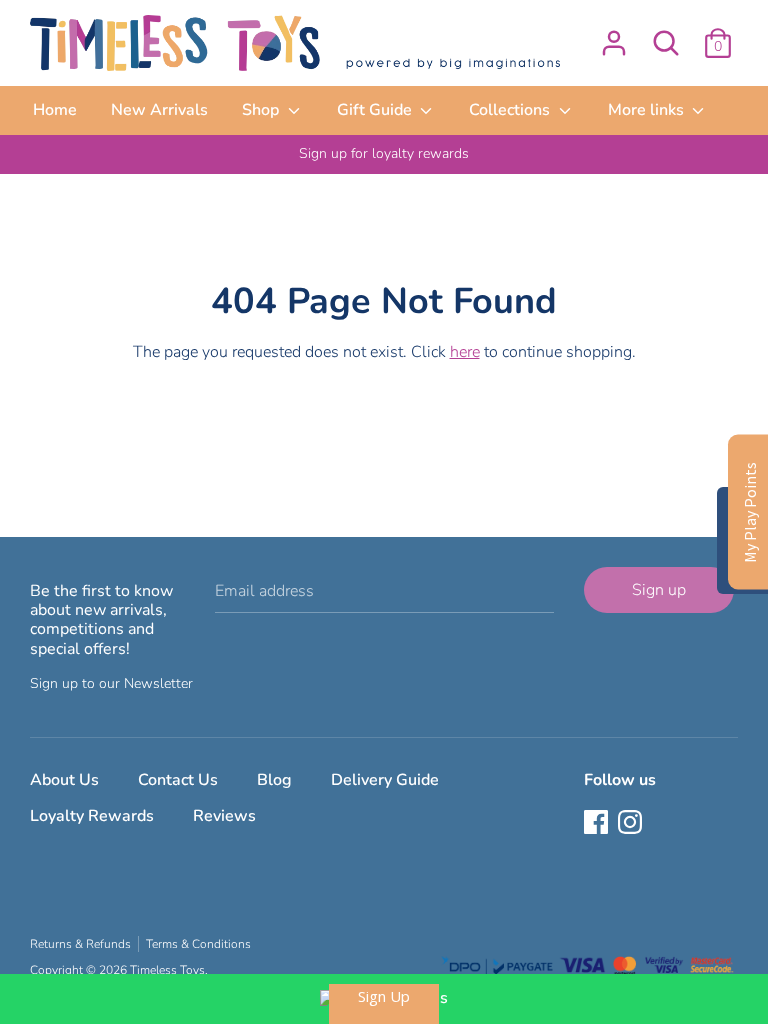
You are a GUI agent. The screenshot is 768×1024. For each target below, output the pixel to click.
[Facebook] (598, 824)
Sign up (659, 590)
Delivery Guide (385, 780)
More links (648, 110)
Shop (262, 110)
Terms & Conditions (198, 944)
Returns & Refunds (80, 944)
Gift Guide (376, 110)
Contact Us (178, 780)
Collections (511, 110)
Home (55, 110)
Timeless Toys (167, 970)
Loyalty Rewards (92, 816)
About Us (64, 780)
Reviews (224, 816)
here (465, 352)
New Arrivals (159, 110)
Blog (274, 780)
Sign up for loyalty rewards (384, 153)
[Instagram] (632, 824)
